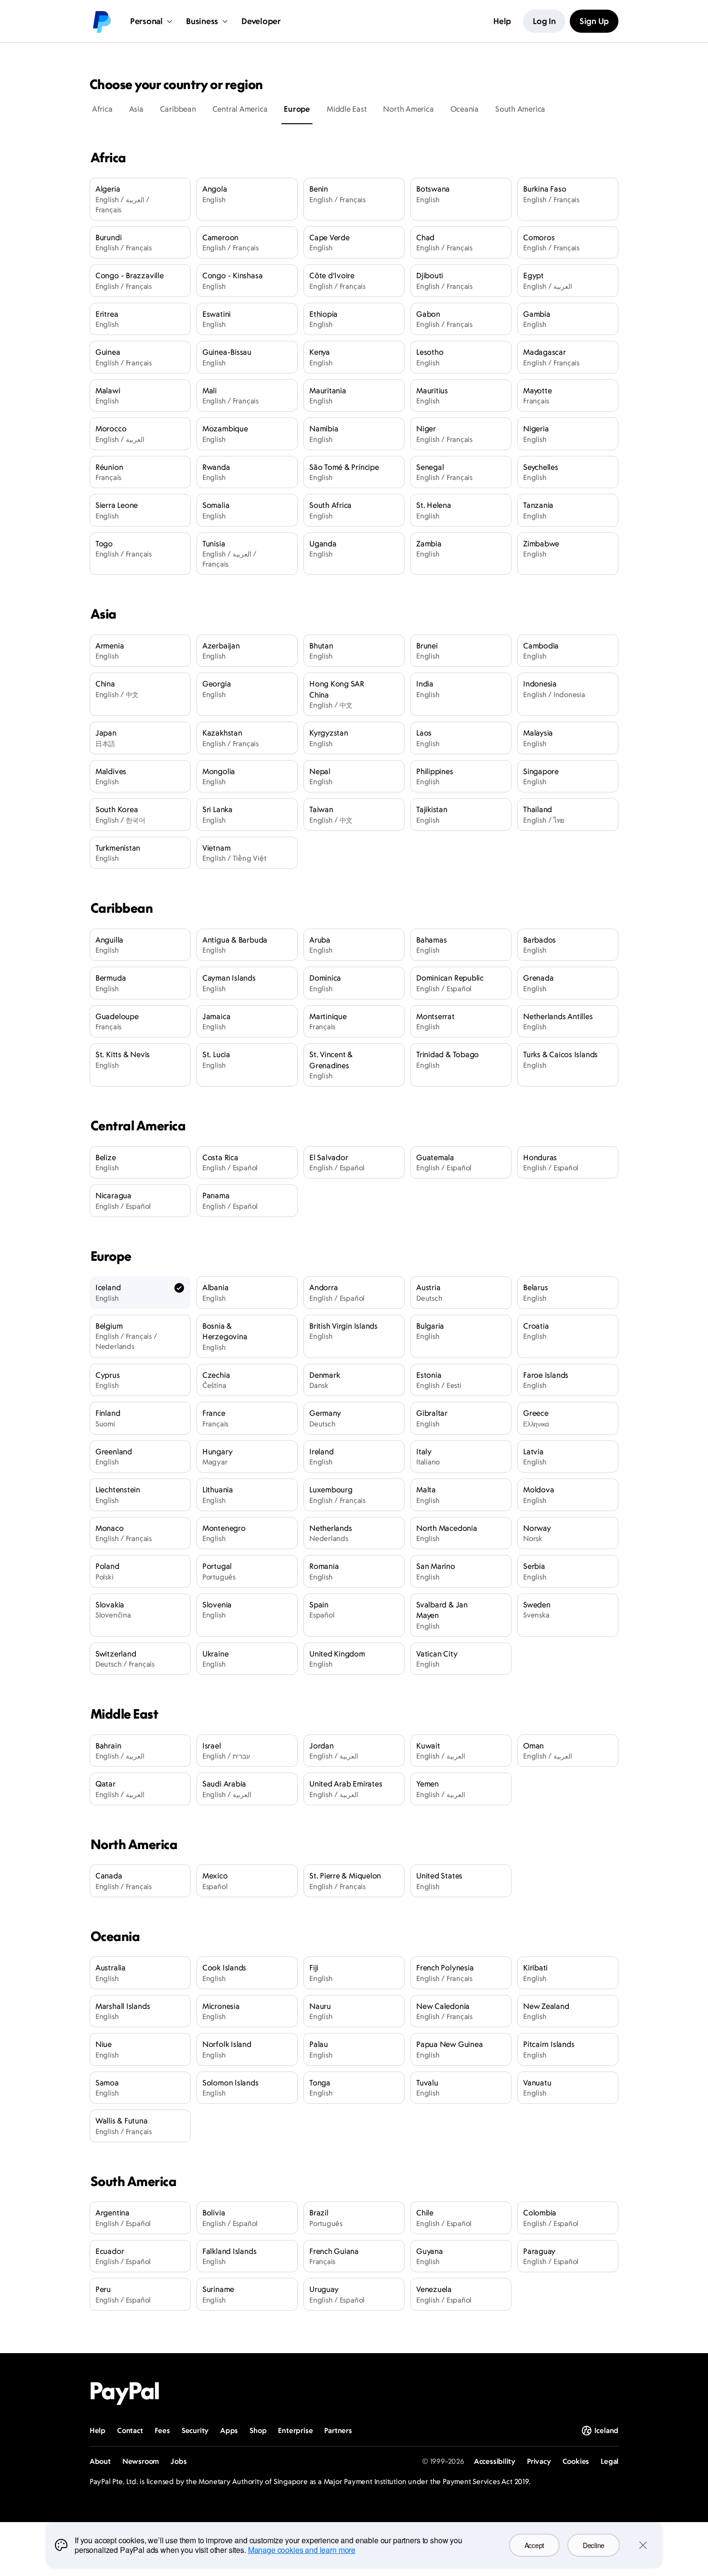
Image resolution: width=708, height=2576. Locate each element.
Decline (594, 2545)
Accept (534, 2545)
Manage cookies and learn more (302, 2550)
